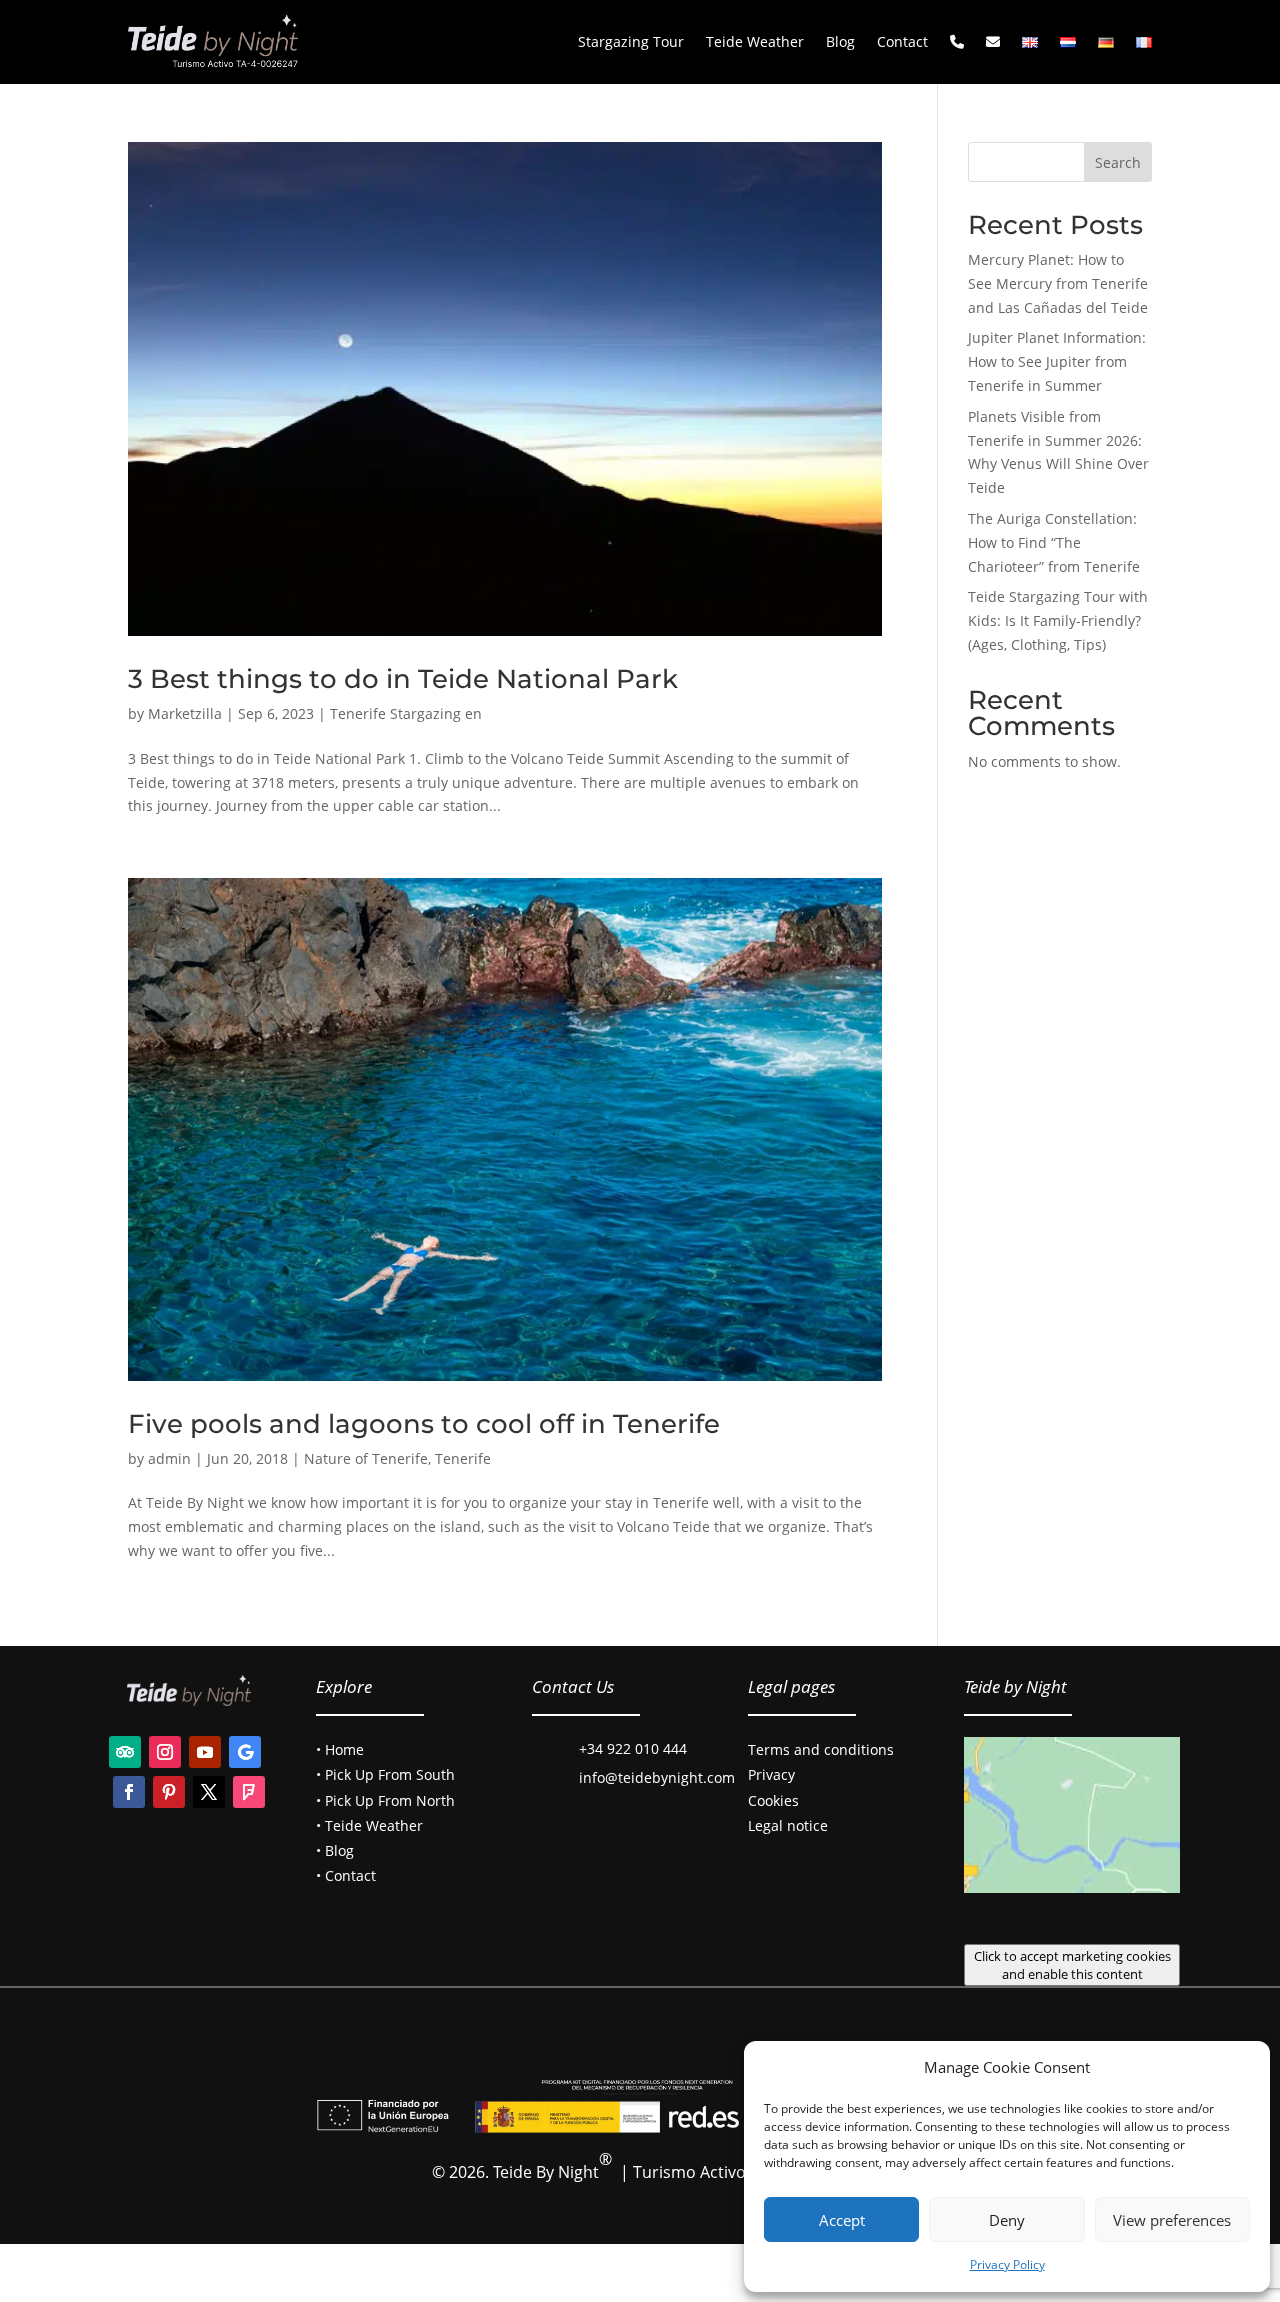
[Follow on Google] (245, 1752)
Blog (840, 41)
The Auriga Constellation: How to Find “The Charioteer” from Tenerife (1054, 542)
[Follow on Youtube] (205, 1752)
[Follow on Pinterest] (169, 1792)
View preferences (1172, 2220)
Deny (1007, 2220)
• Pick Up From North (385, 1800)
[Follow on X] (209, 1792)
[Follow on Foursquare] (249, 1792)
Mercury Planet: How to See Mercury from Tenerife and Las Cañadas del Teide (1058, 283)
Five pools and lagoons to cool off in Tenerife (424, 1424)
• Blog (335, 1850)
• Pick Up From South (385, 1774)
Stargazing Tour (631, 41)
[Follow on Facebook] (129, 1792)
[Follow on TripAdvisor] (125, 1752)
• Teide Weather (369, 1825)
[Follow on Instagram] (165, 1752)
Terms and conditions (821, 1749)
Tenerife (463, 1458)
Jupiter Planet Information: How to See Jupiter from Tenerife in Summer (1057, 361)
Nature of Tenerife (366, 1458)
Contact (902, 41)
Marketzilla (185, 713)
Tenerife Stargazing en (406, 713)
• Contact (346, 1875)
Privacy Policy (1007, 2264)
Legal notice (788, 1825)
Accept (842, 2220)
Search (1118, 162)
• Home (340, 1749)
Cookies (773, 1800)
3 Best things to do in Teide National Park (403, 679)
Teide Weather (755, 41)
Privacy (771, 1774)
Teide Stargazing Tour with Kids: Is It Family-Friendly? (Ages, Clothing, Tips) (1058, 620)
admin (169, 1458)
